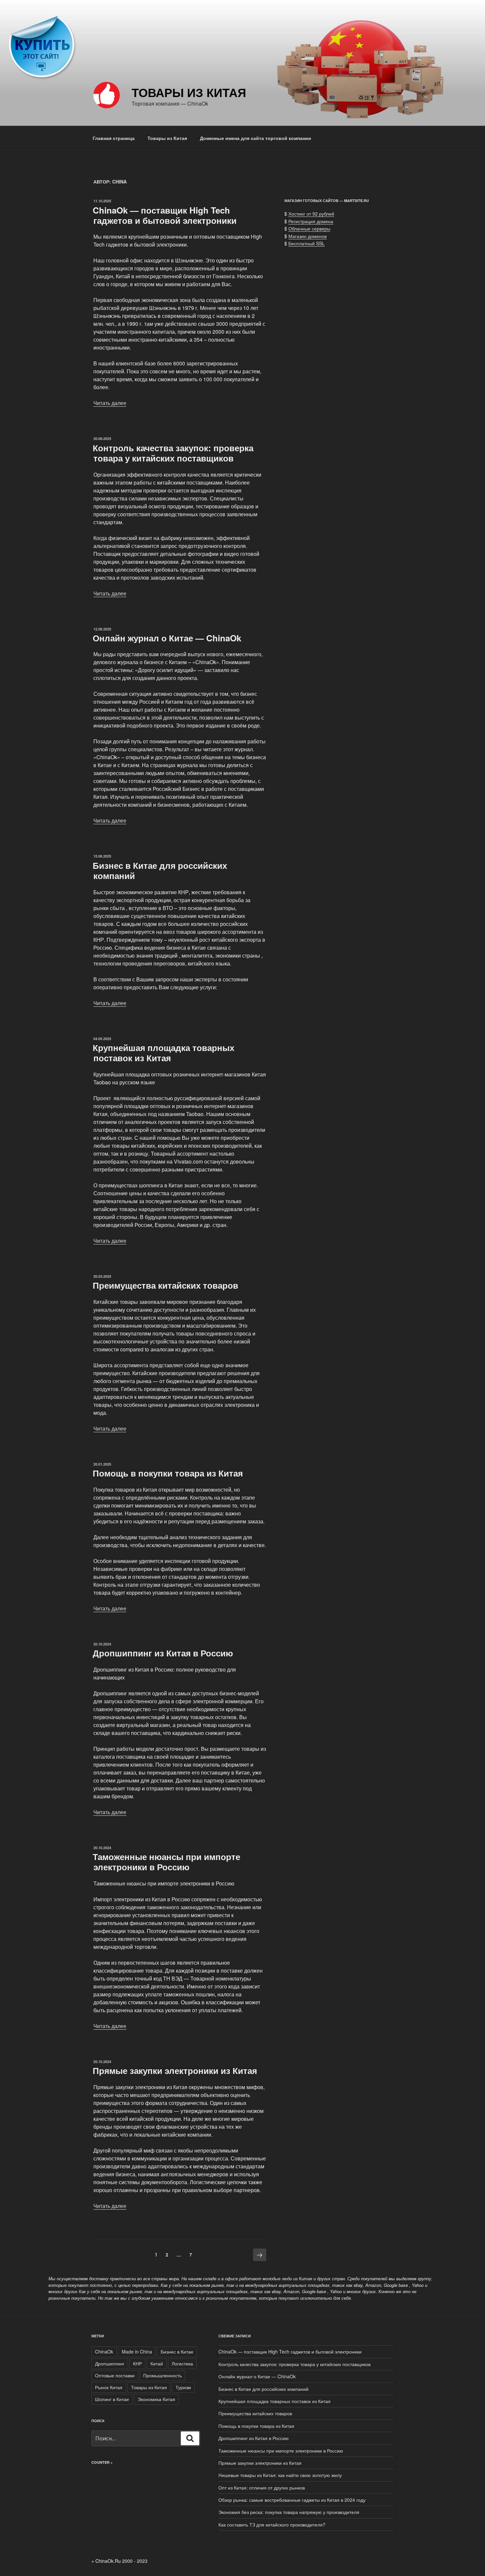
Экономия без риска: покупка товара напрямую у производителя (289, 2512)
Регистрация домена (311, 221)
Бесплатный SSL (307, 243)
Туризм (183, 2387)
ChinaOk (104, 2352)
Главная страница (114, 138)
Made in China (137, 2352)
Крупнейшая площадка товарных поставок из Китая (163, 1053)
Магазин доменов (307, 236)
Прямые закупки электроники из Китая (175, 2070)
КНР (137, 2363)
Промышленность (162, 2375)
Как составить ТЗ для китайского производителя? (272, 2525)
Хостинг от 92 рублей (311, 214)
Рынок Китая (109, 2387)
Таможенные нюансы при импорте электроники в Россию (166, 1862)
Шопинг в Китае (112, 2399)
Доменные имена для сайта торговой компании (256, 138)
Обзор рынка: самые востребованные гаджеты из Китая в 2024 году (292, 2500)
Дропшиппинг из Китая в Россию (163, 1653)
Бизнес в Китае (177, 2352)
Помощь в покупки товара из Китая (168, 1473)
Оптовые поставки (115, 2375)
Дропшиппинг (110, 2363)
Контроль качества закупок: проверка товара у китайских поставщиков (173, 453)
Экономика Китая (156, 2399)
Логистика (182, 2363)
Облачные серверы (309, 228)
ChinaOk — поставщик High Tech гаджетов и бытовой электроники (165, 215)
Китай (157, 2363)
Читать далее (110, 403)
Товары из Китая (189, 92)
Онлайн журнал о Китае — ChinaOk (167, 638)
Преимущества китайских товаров (165, 1285)
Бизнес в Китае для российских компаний (160, 870)
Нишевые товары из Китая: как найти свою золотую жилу (280, 2475)
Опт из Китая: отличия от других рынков (262, 2488)
